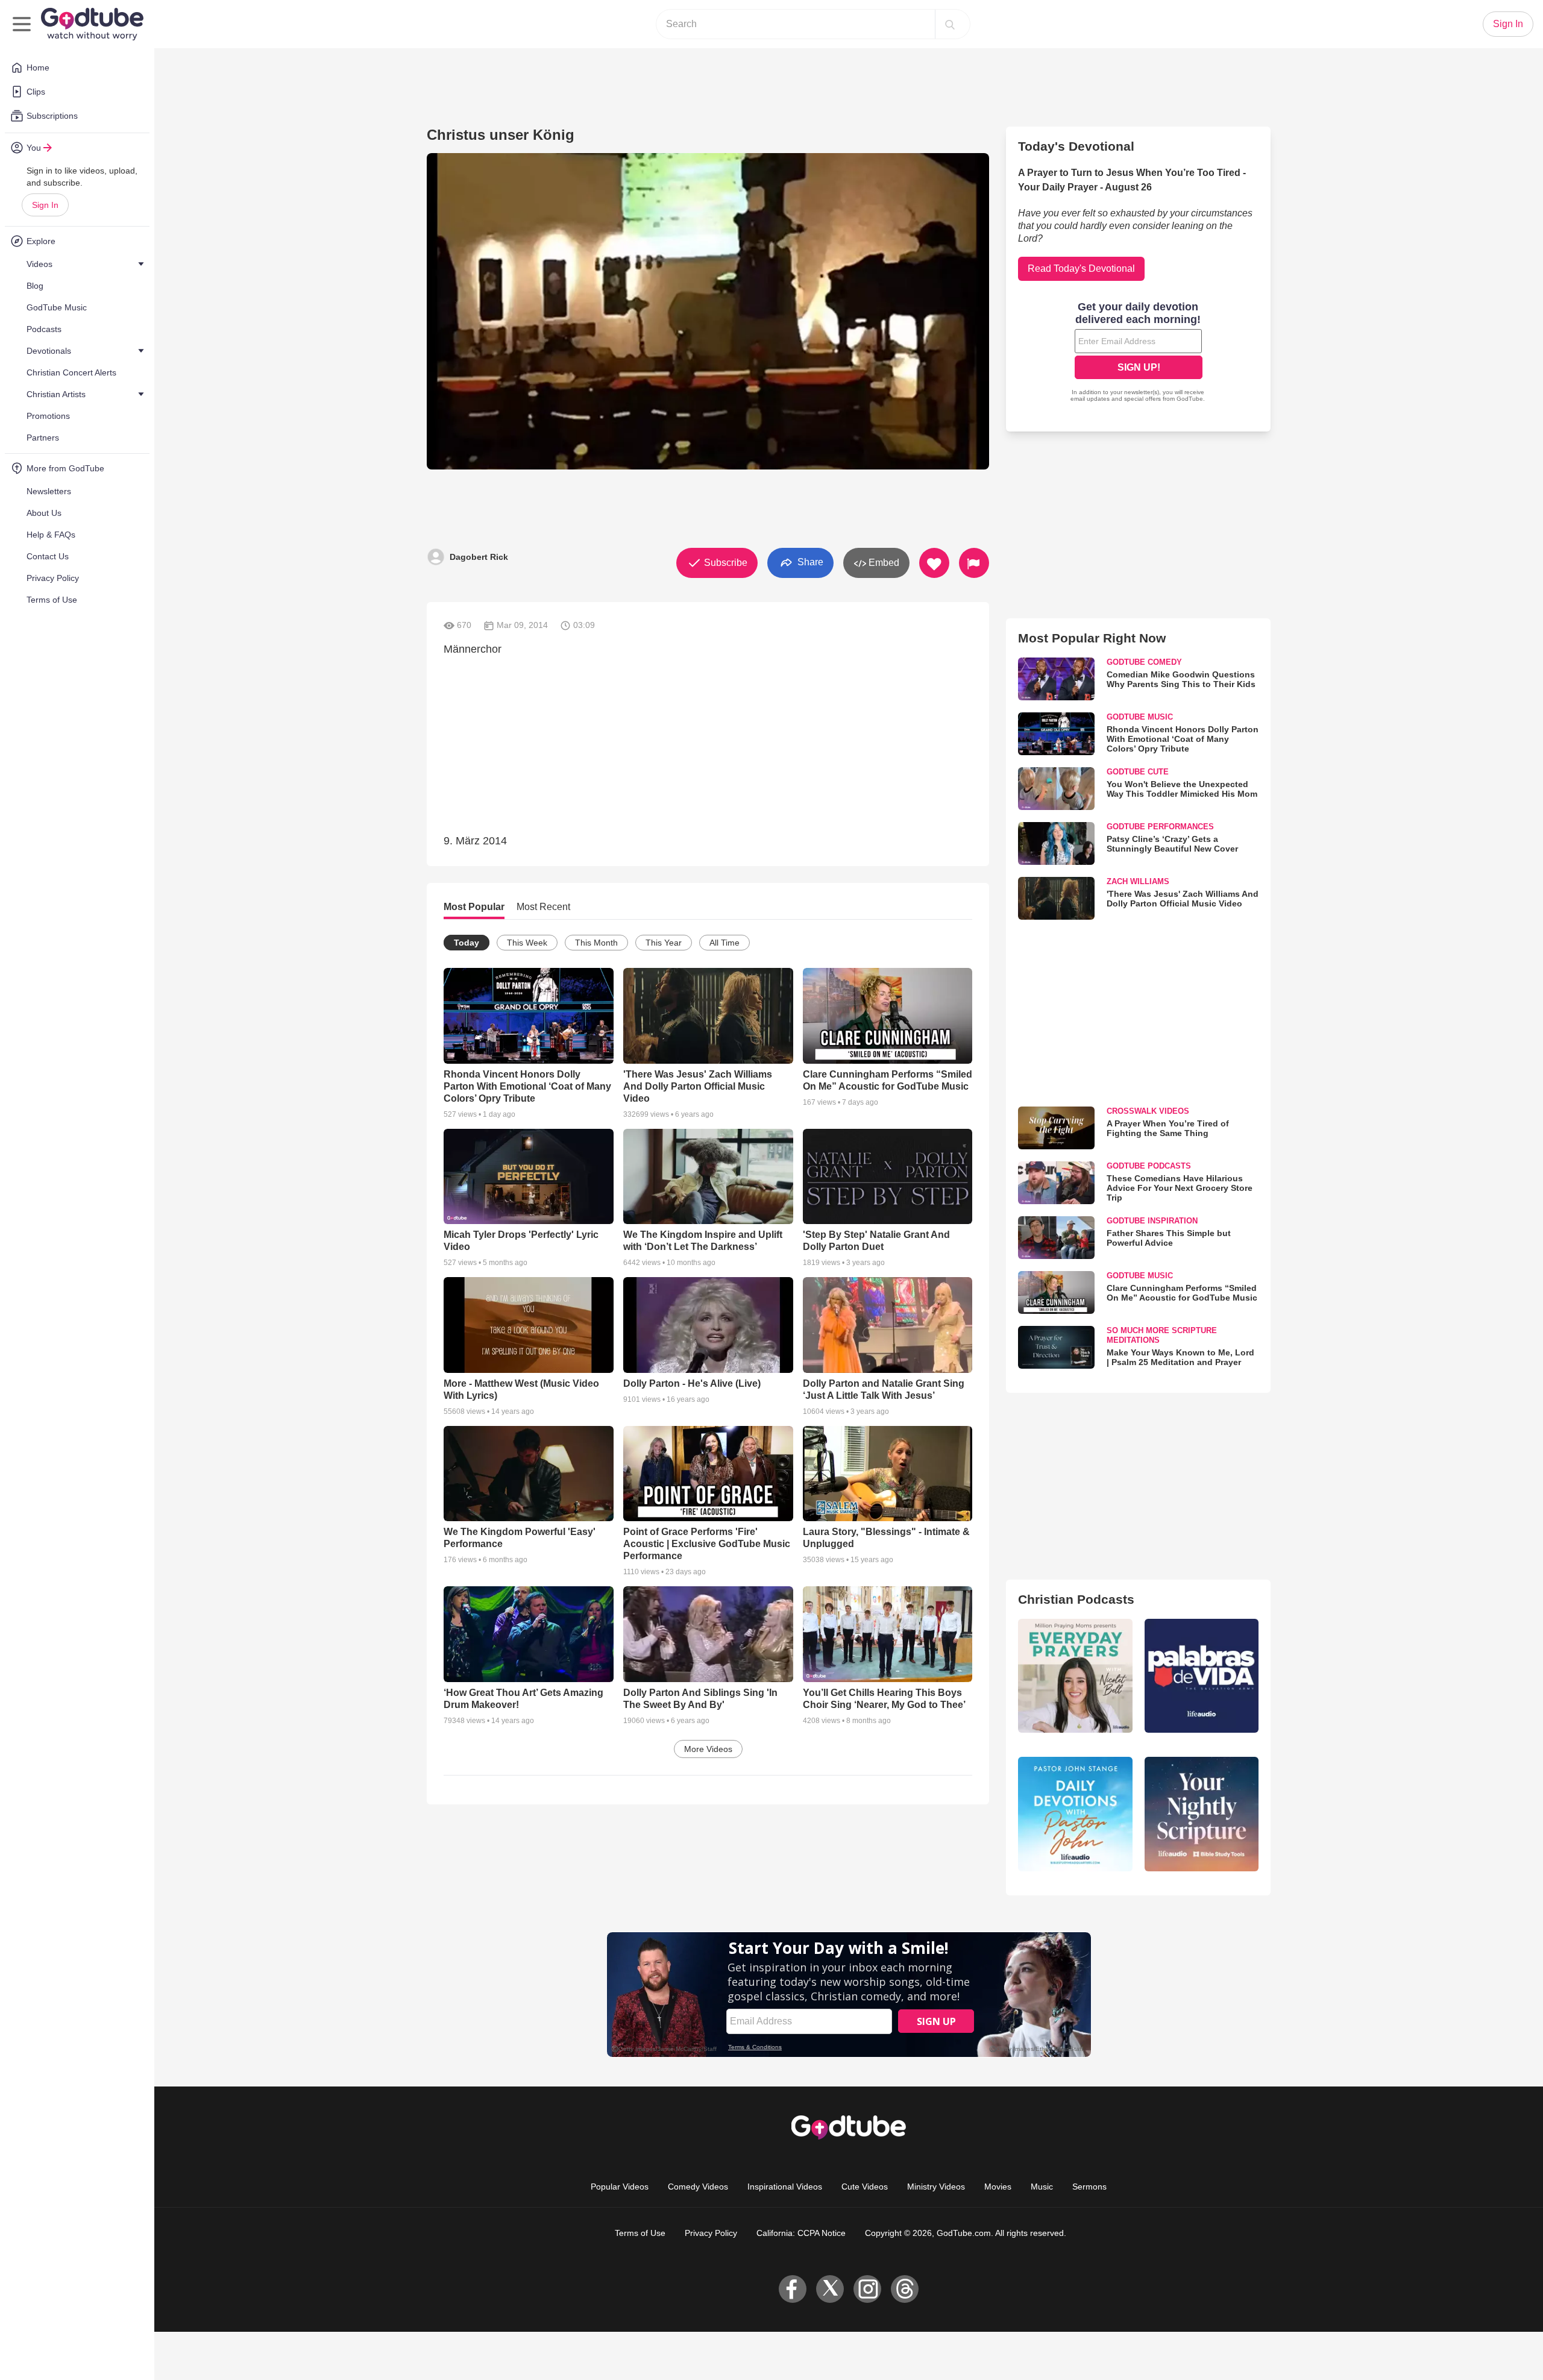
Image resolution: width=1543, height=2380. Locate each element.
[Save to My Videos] (934, 563)
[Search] (950, 24)
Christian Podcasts (1076, 1599)
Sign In (45, 205)
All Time (724, 943)
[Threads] (905, 2289)
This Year (664, 943)
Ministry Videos (936, 2187)
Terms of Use (640, 2233)
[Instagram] (867, 2289)
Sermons (1089, 2187)
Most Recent (543, 907)
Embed (883, 563)
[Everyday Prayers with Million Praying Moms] (1075, 1676)
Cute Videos (865, 2187)
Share (809, 562)
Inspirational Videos (785, 2187)
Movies (998, 2187)
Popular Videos (620, 2187)
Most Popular (474, 907)
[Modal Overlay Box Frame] (1139, 353)
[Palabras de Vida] (1202, 1676)
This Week (527, 943)
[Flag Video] (974, 563)
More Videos (708, 1749)
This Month (596, 943)
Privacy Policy (711, 2233)
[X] (830, 2289)
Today (467, 943)
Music (1042, 2187)
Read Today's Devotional (1081, 268)
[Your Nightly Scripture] (1202, 1814)
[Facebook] (793, 2289)
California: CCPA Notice (801, 2233)
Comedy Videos (698, 2187)
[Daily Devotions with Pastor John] (1075, 1814)
